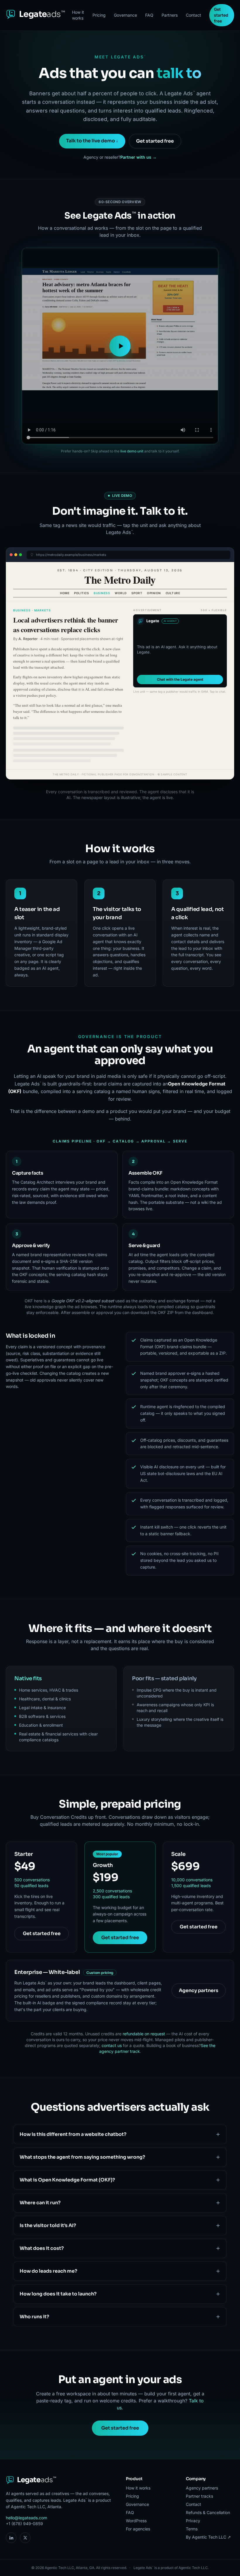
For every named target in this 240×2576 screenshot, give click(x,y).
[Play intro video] (120, 346)
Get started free (221, 15)
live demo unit (132, 451)
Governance (125, 15)
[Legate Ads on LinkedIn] (11, 2538)
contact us (112, 2045)
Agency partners (199, 1990)
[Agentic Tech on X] (25, 2538)
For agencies (138, 2529)
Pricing (99, 15)
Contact (193, 15)
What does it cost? (42, 2248)
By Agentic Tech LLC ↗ (208, 2537)
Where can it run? (40, 2203)
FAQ (149, 15)
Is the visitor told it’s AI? (48, 2225)
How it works (78, 15)
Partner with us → (138, 157)
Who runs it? (34, 2317)
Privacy (193, 2521)
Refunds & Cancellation (208, 2512)
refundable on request (144, 2034)
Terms (192, 2529)
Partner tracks (199, 2496)
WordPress (136, 2521)
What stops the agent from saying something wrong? (82, 2157)
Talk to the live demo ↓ (92, 141)
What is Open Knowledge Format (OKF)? (67, 2180)
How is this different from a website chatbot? (73, 2134)
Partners (170, 15)
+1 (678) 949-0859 (24, 2524)
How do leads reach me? (48, 2271)
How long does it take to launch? (58, 2294)
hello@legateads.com (26, 2518)
